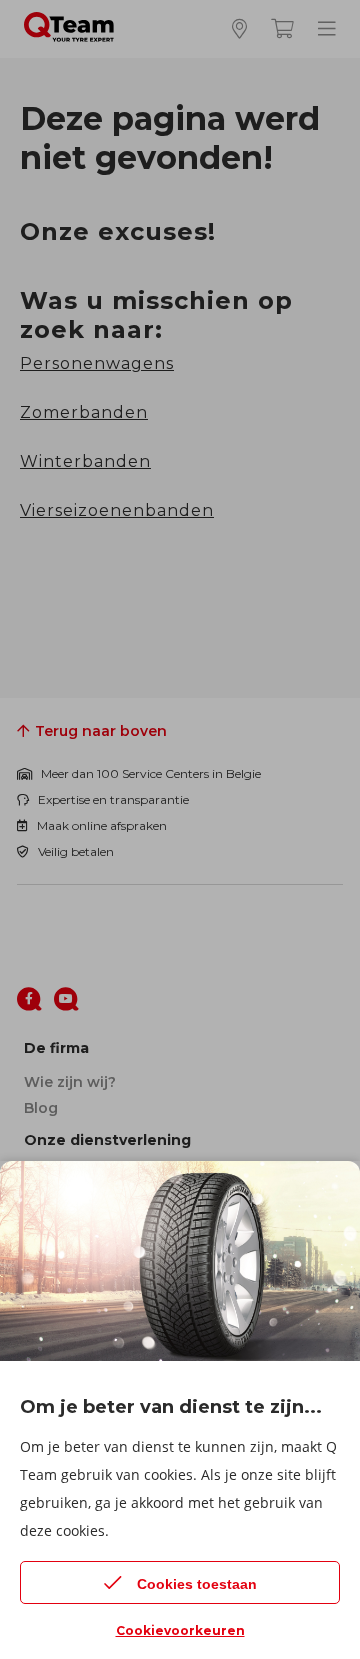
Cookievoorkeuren (180, 1630)
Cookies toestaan (197, 1584)
